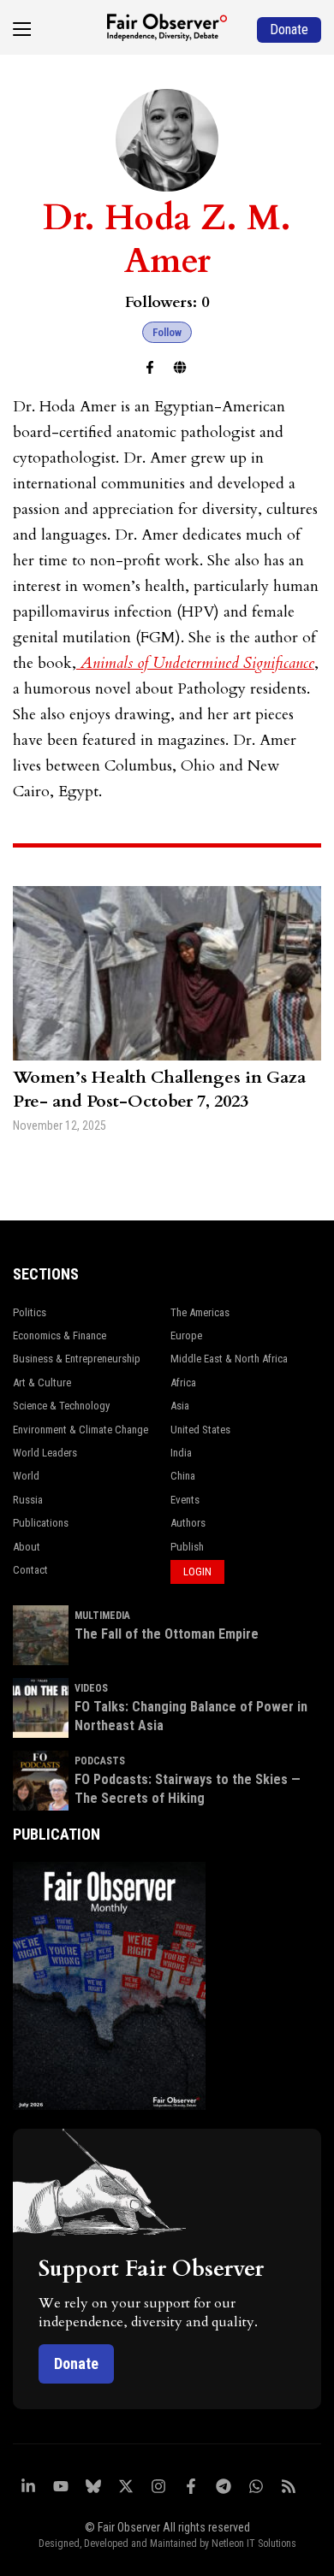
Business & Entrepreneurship (77, 1359)
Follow (167, 332)
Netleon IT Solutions (254, 2544)
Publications (41, 1523)
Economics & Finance (60, 1335)
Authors (188, 1523)
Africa (183, 1383)
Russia (28, 1500)
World (26, 1476)
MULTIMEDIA (102, 1616)
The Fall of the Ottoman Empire (167, 1634)
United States (200, 1430)
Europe (186, 1335)
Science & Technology (61, 1406)
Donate (76, 2363)
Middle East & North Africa (229, 1359)
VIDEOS (91, 1688)
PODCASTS (100, 1761)
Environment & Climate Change (81, 1430)
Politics (30, 1312)
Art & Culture (42, 1383)
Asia (180, 1406)
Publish (187, 1547)
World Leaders (45, 1453)
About (27, 1547)
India (181, 1453)
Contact (30, 1570)
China (183, 1476)
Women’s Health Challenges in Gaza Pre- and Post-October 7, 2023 (159, 1089)
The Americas (200, 1312)
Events (185, 1500)
